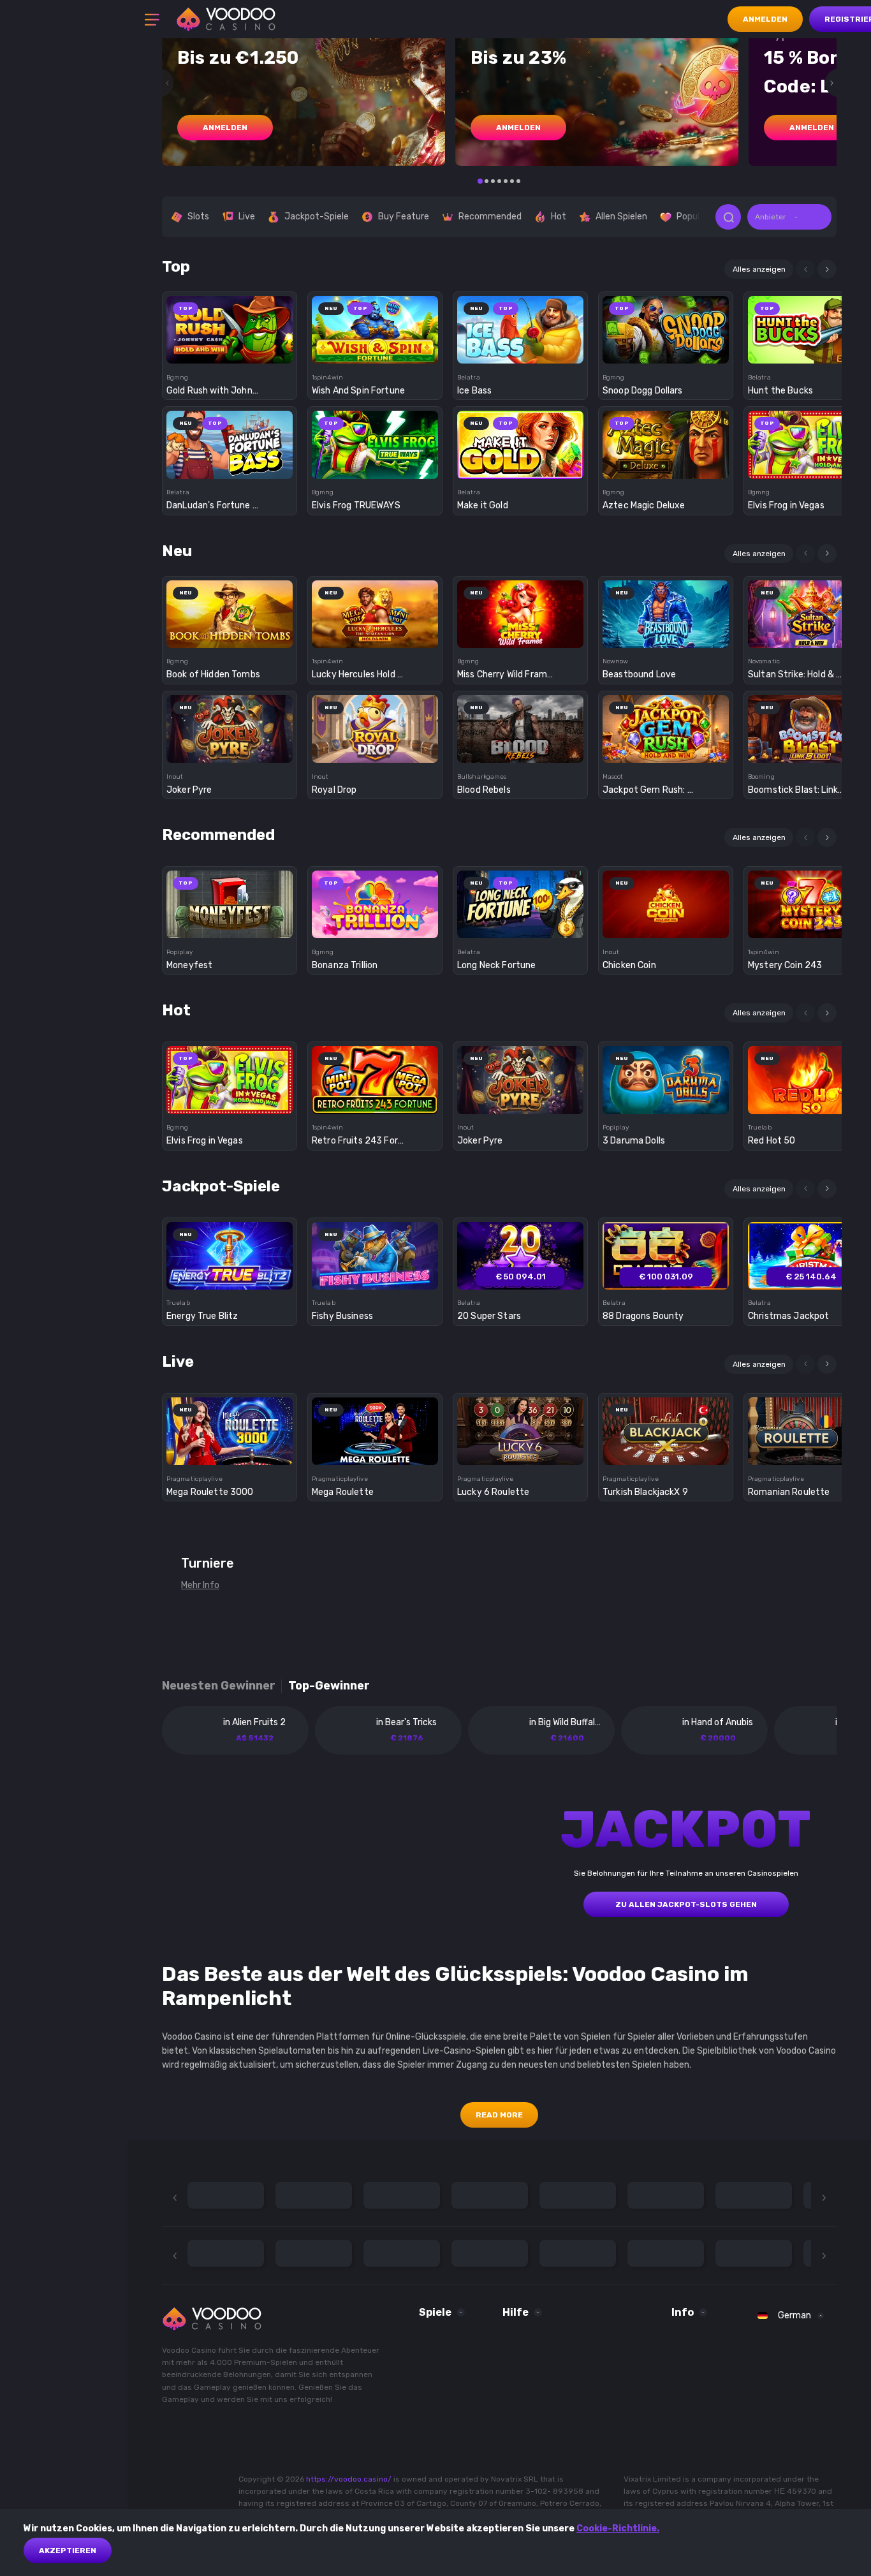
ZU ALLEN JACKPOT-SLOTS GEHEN (686, 1904)
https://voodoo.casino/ (349, 2479)
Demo (230, 352)
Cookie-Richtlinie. (618, 2528)
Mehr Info (200, 1585)
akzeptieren (68, 2550)
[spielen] (230, 326)
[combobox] (789, 217)
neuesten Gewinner (219, 1686)
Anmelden (765, 19)
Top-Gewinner (329, 1686)
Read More (499, 2115)
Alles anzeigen (759, 269)
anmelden (225, 128)
